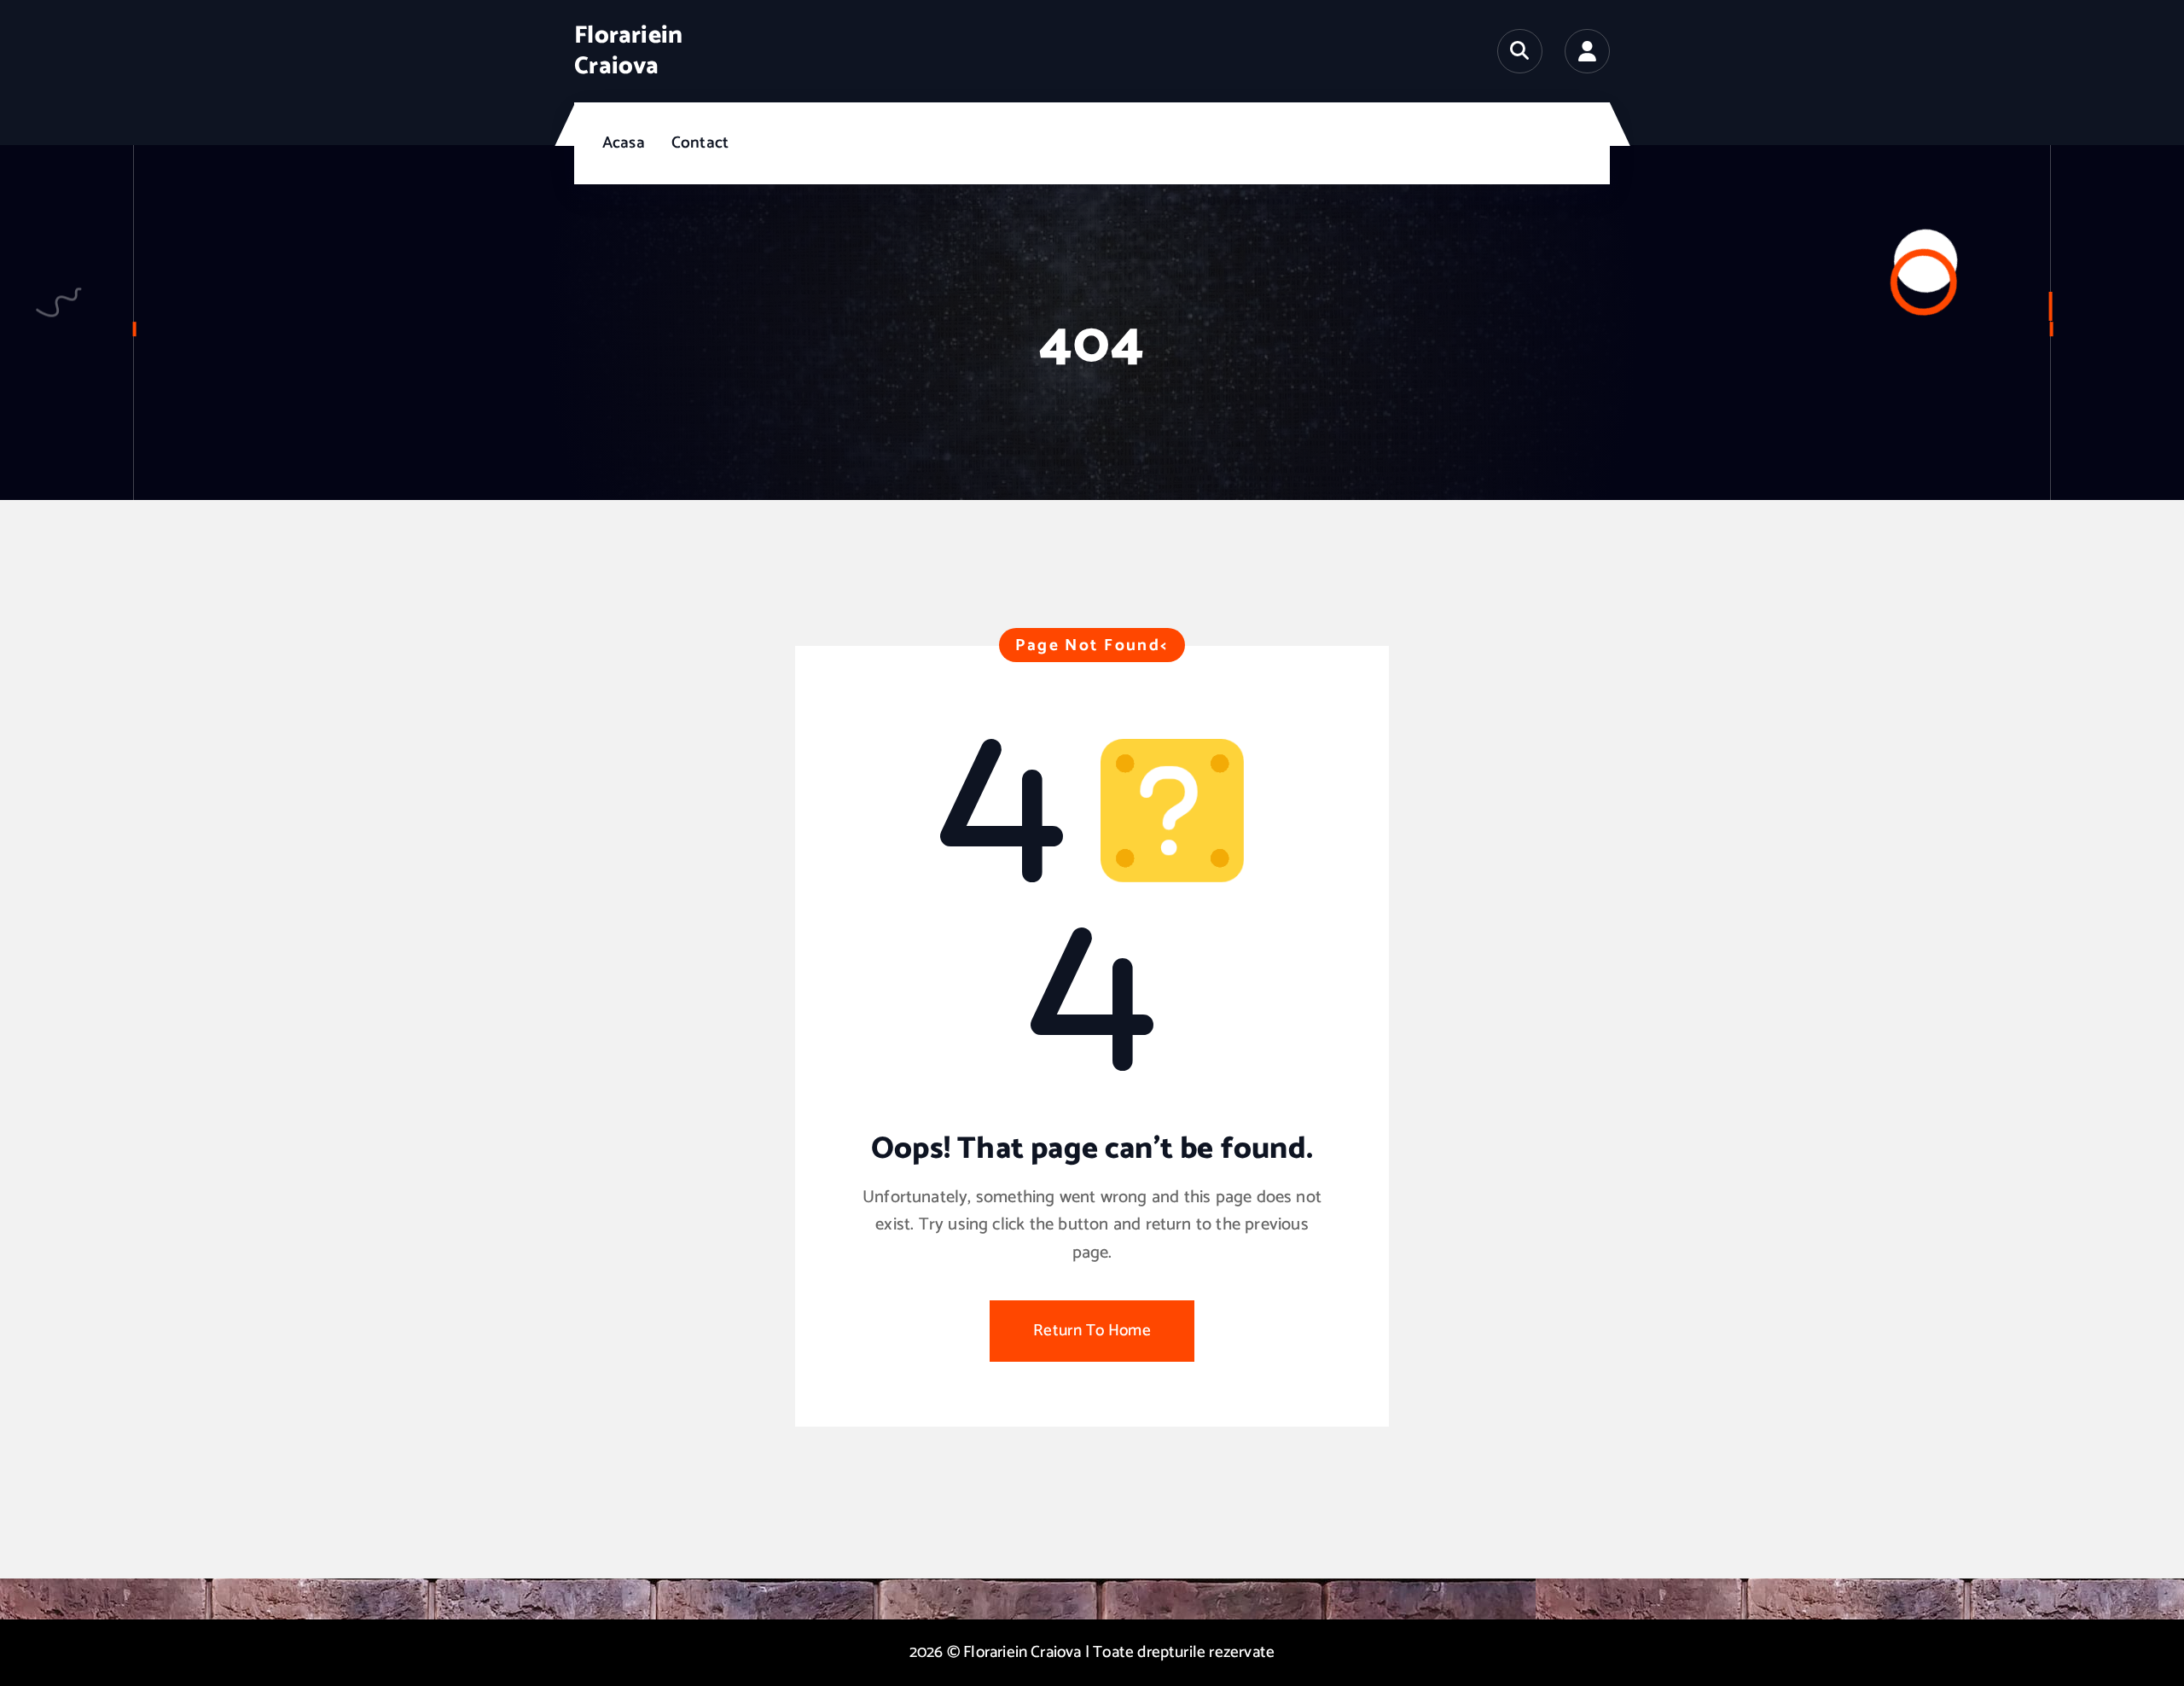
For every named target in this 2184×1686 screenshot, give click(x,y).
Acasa (624, 143)
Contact (700, 143)
